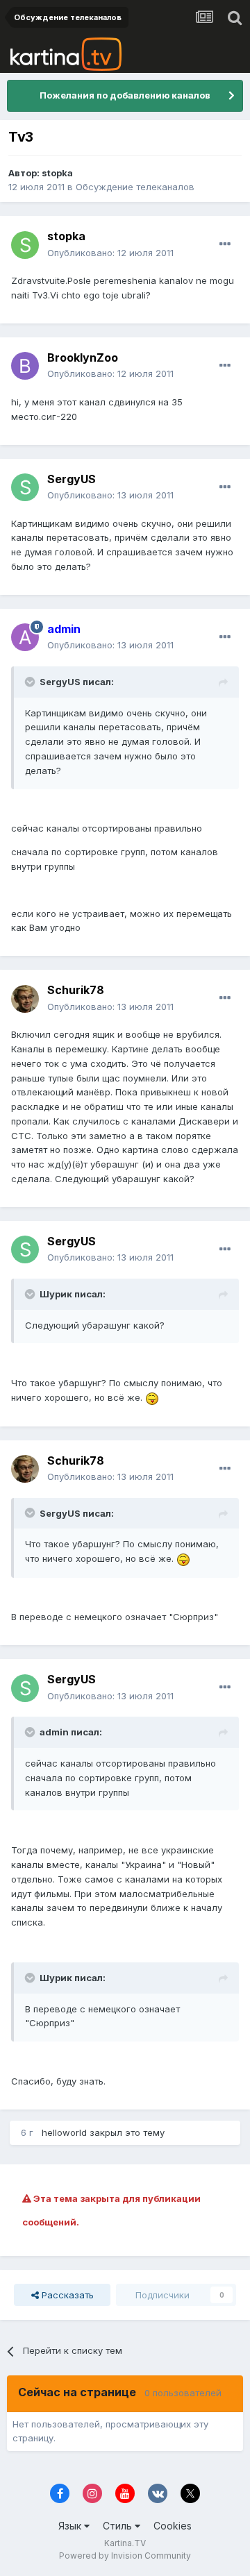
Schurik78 (76, 990)
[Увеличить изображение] (152, 1397)
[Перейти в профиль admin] (25, 637)
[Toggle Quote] (31, 682)
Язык (71, 2526)
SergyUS (72, 479)
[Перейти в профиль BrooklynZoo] (25, 366)
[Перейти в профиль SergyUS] (25, 487)
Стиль (119, 2526)
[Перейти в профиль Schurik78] (25, 999)
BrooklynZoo (83, 357)
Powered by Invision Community (125, 2556)
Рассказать (66, 2295)
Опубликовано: (110, 253)
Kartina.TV (125, 2543)
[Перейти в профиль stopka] (25, 245)
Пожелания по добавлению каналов (125, 95)
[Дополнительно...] (225, 244)
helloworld (64, 2132)
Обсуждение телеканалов (135, 187)
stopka (57, 173)
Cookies (173, 2526)
